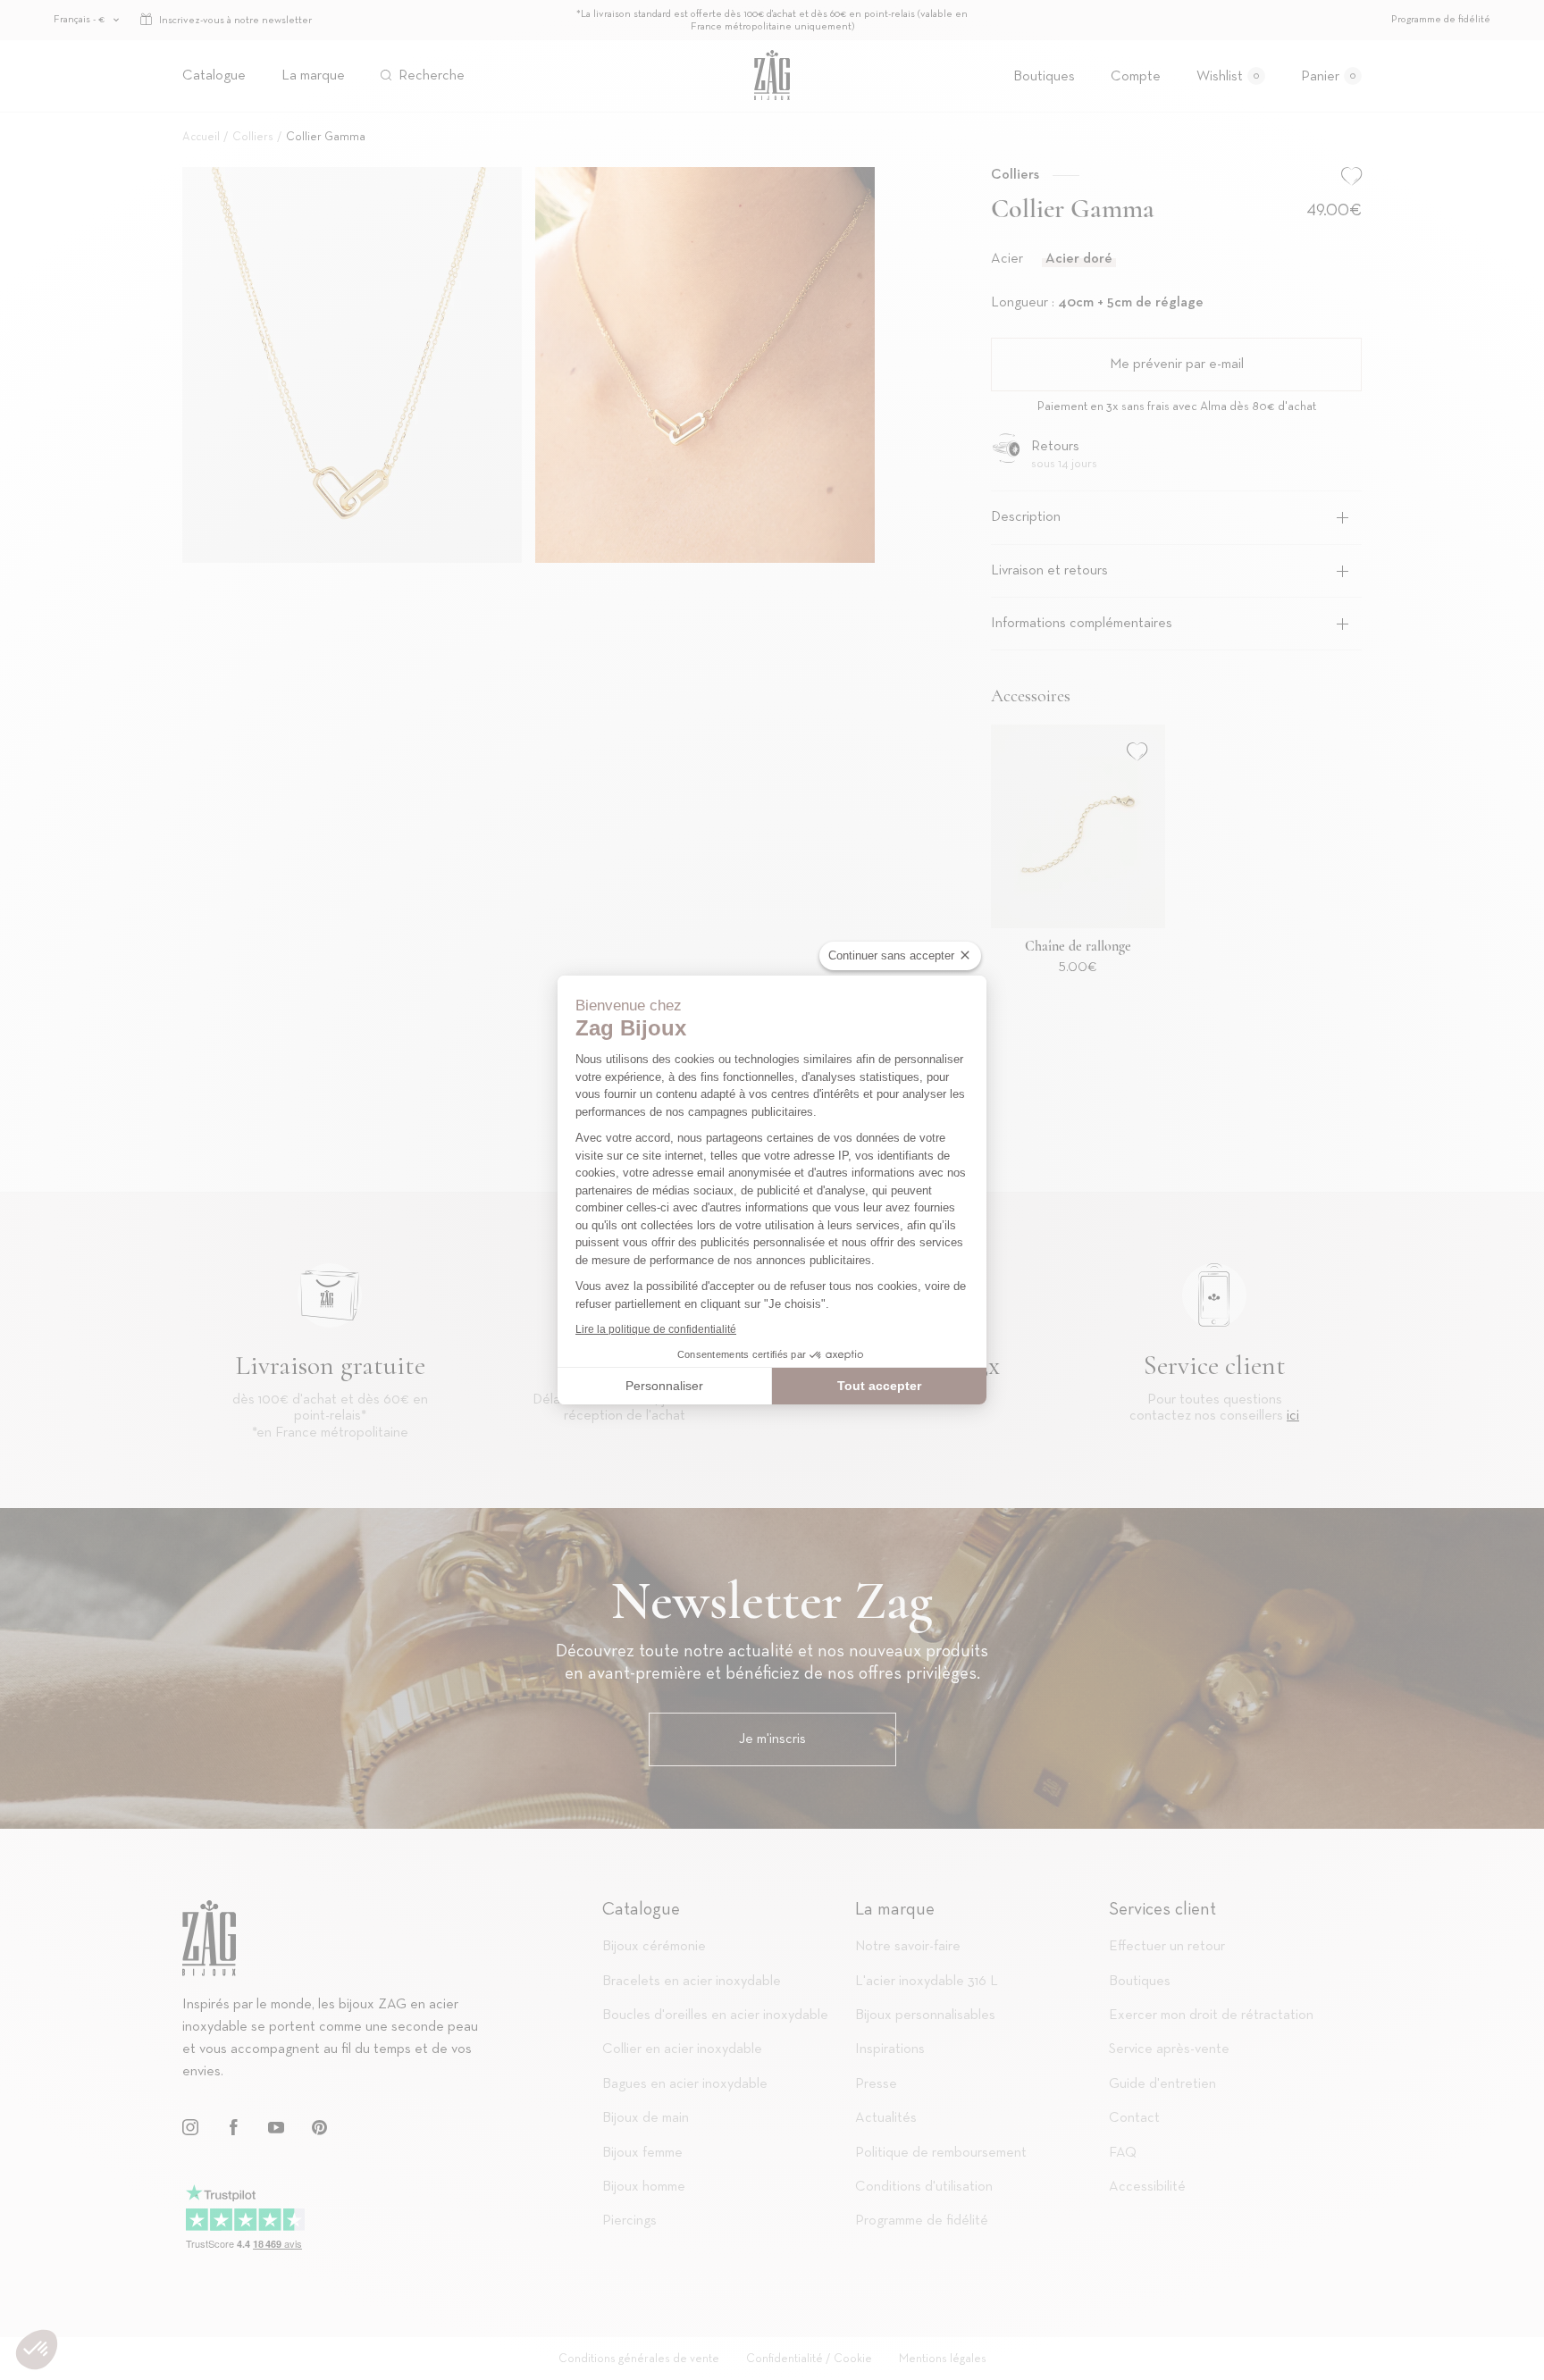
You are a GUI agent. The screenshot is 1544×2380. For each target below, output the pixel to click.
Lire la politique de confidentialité (656, 1329)
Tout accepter (879, 1386)
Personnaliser (664, 1386)
